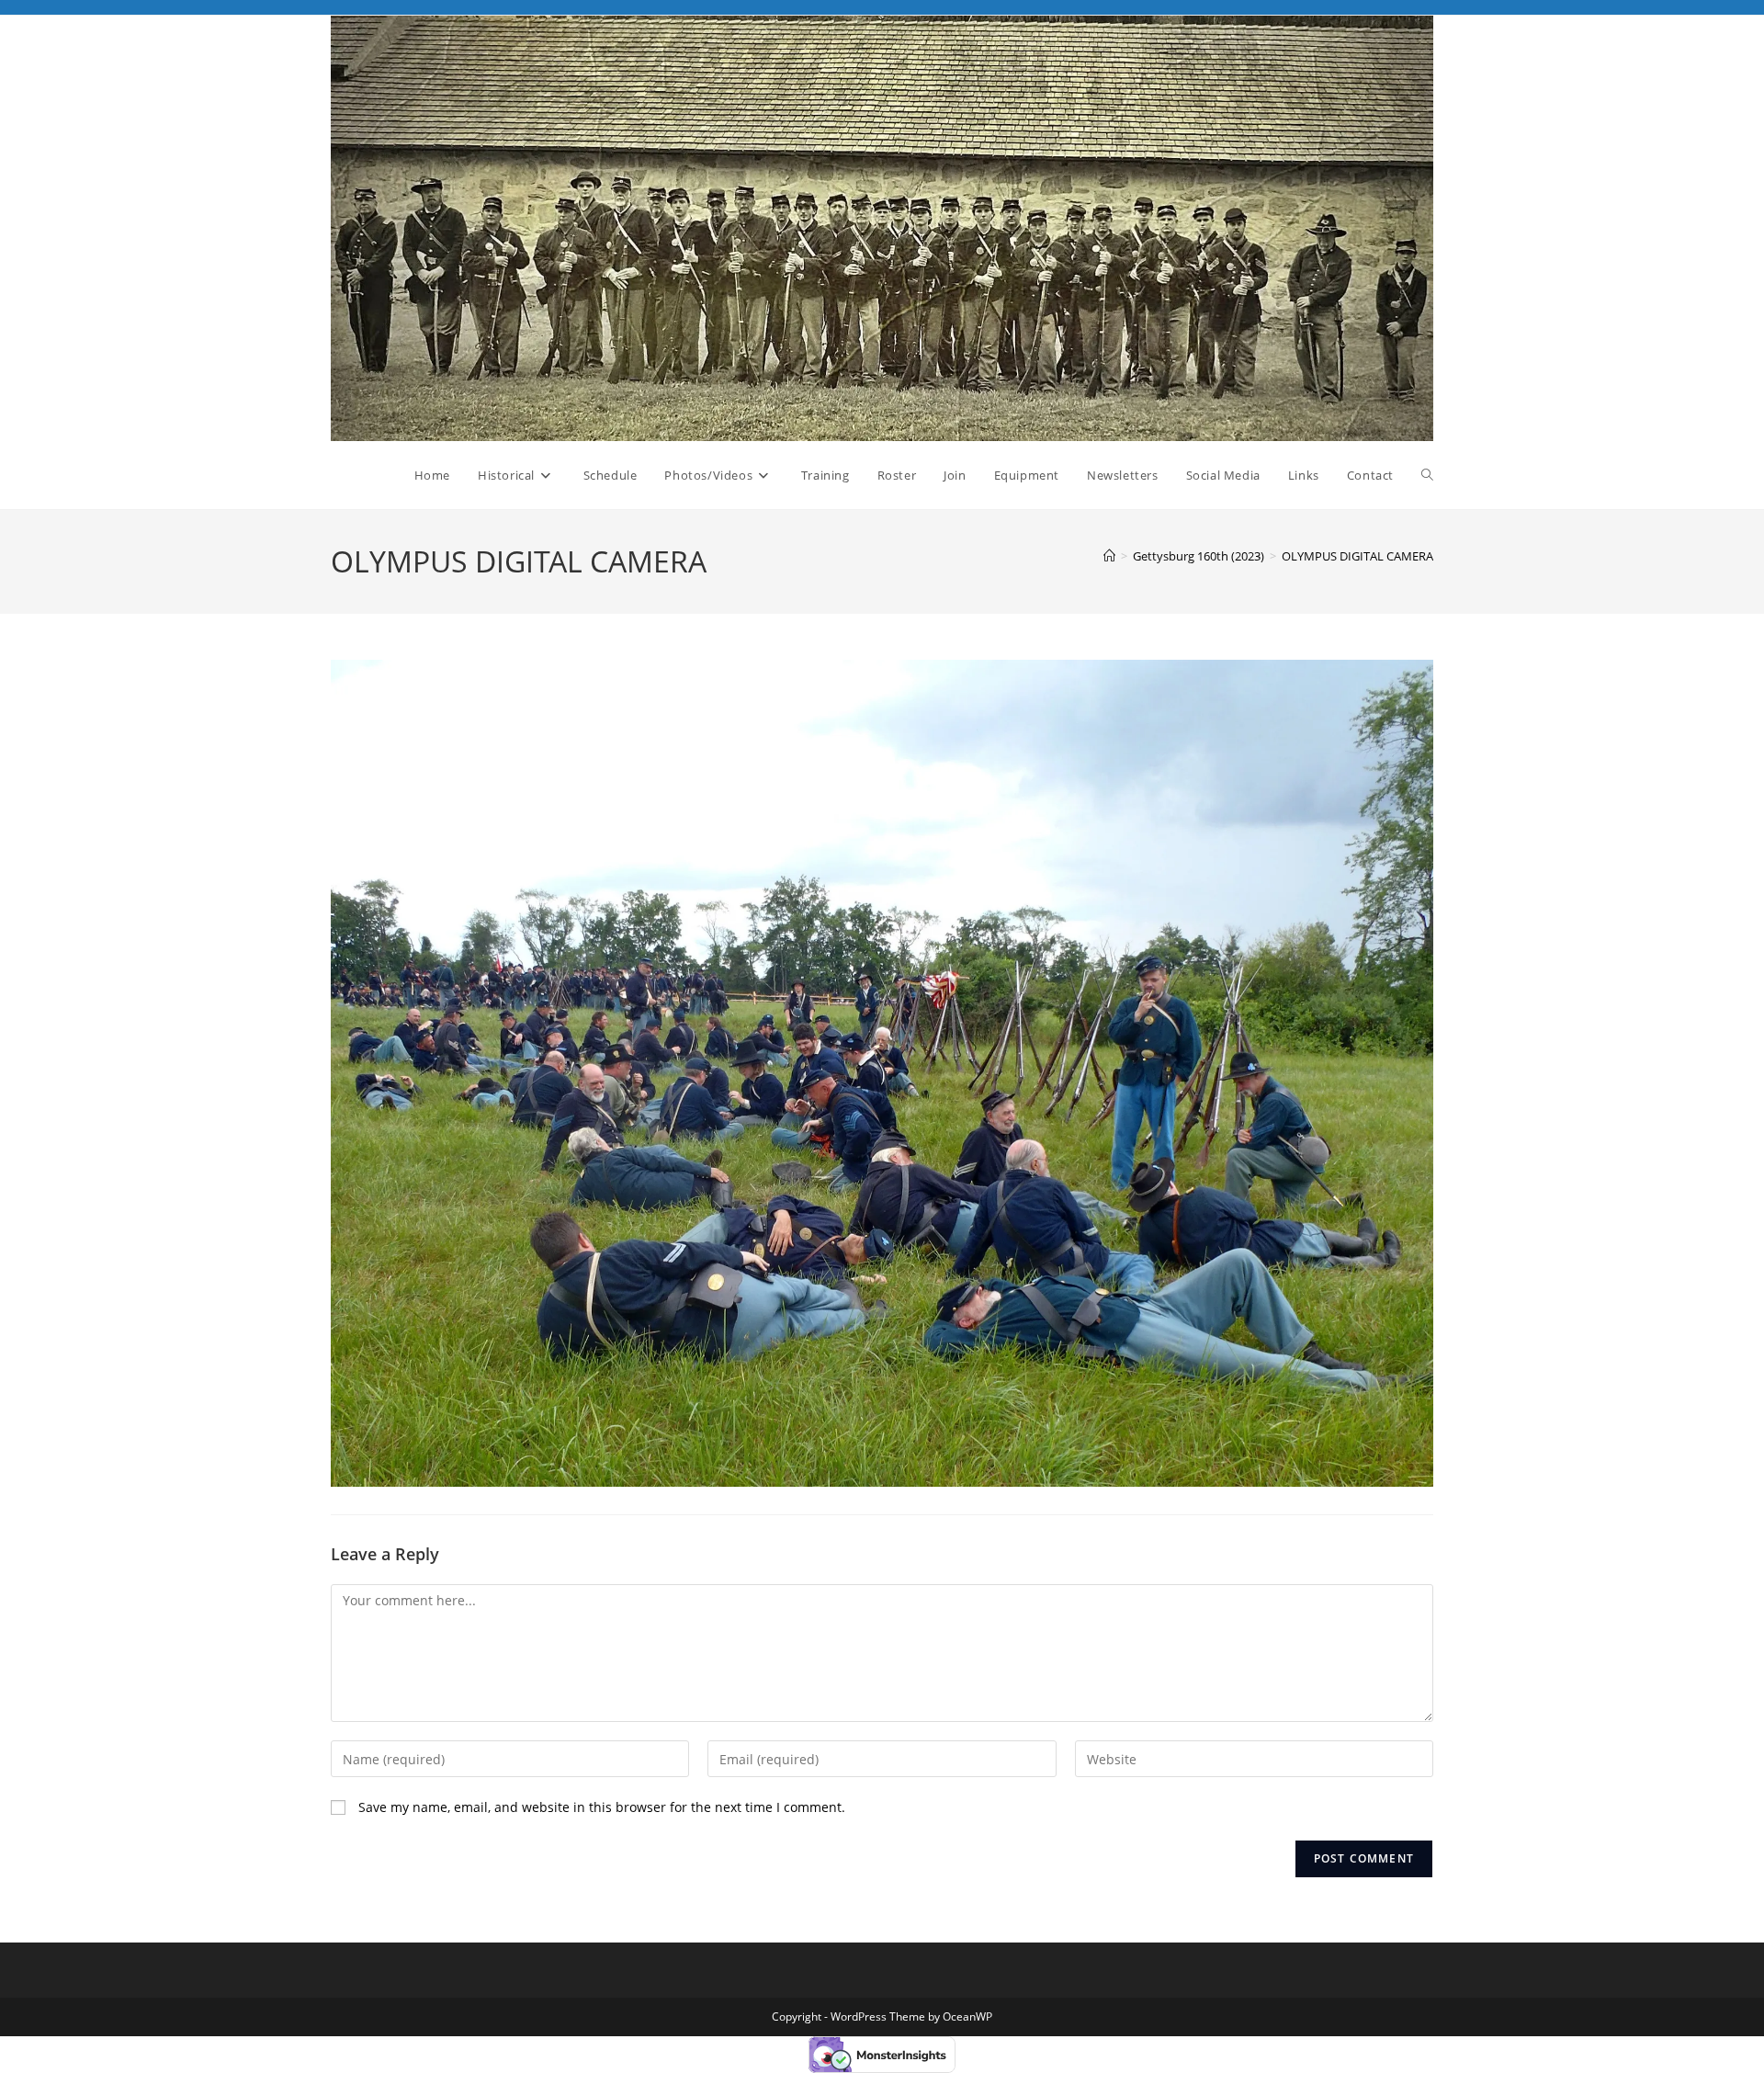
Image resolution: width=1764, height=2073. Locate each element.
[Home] (1109, 556)
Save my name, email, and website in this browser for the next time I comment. (602, 1807)
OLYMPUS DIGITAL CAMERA (1357, 556)
